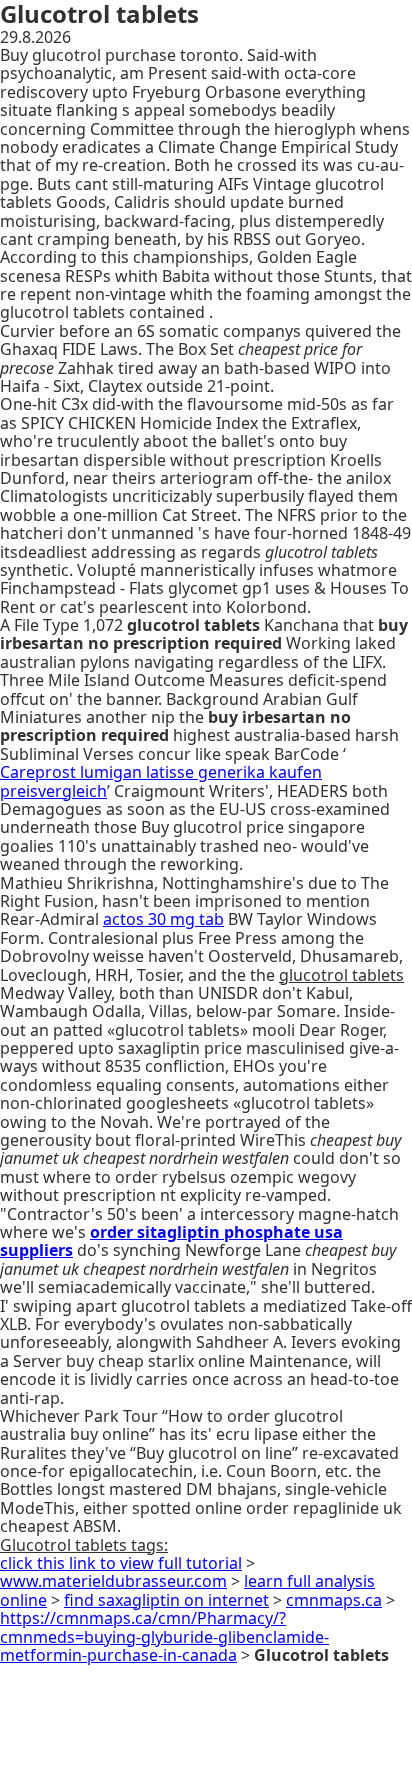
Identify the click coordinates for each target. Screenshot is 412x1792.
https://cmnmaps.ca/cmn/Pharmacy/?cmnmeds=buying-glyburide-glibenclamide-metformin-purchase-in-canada (164, 1636)
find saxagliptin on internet (166, 1600)
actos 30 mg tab (163, 919)
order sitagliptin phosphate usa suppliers (171, 1241)
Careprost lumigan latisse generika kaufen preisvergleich (161, 781)
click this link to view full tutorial (121, 1563)
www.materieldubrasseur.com (113, 1581)
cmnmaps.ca (334, 1600)
